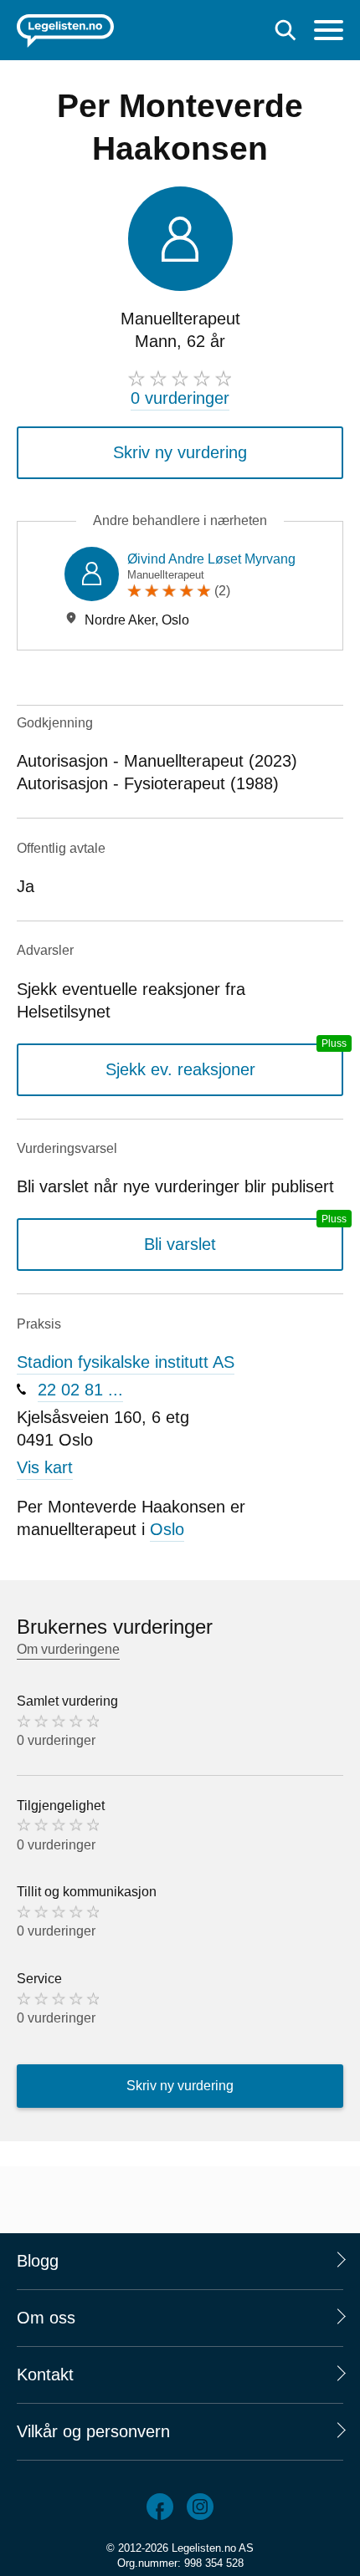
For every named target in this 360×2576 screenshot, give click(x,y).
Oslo (167, 1529)
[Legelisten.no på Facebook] (160, 2507)
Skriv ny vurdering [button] (180, 452)
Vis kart (45, 1467)
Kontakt (45, 2375)
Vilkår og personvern (93, 2431)
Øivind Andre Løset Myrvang (211, 559)
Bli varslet (180, 1244)
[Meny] (329, 32)
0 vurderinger (180, 398)
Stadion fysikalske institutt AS (126, 1362)
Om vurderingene (68, 1649)
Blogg (38, 2261)
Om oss (46, 2318)
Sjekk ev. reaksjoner (180, 1069)
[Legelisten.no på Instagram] (200, 2507)
